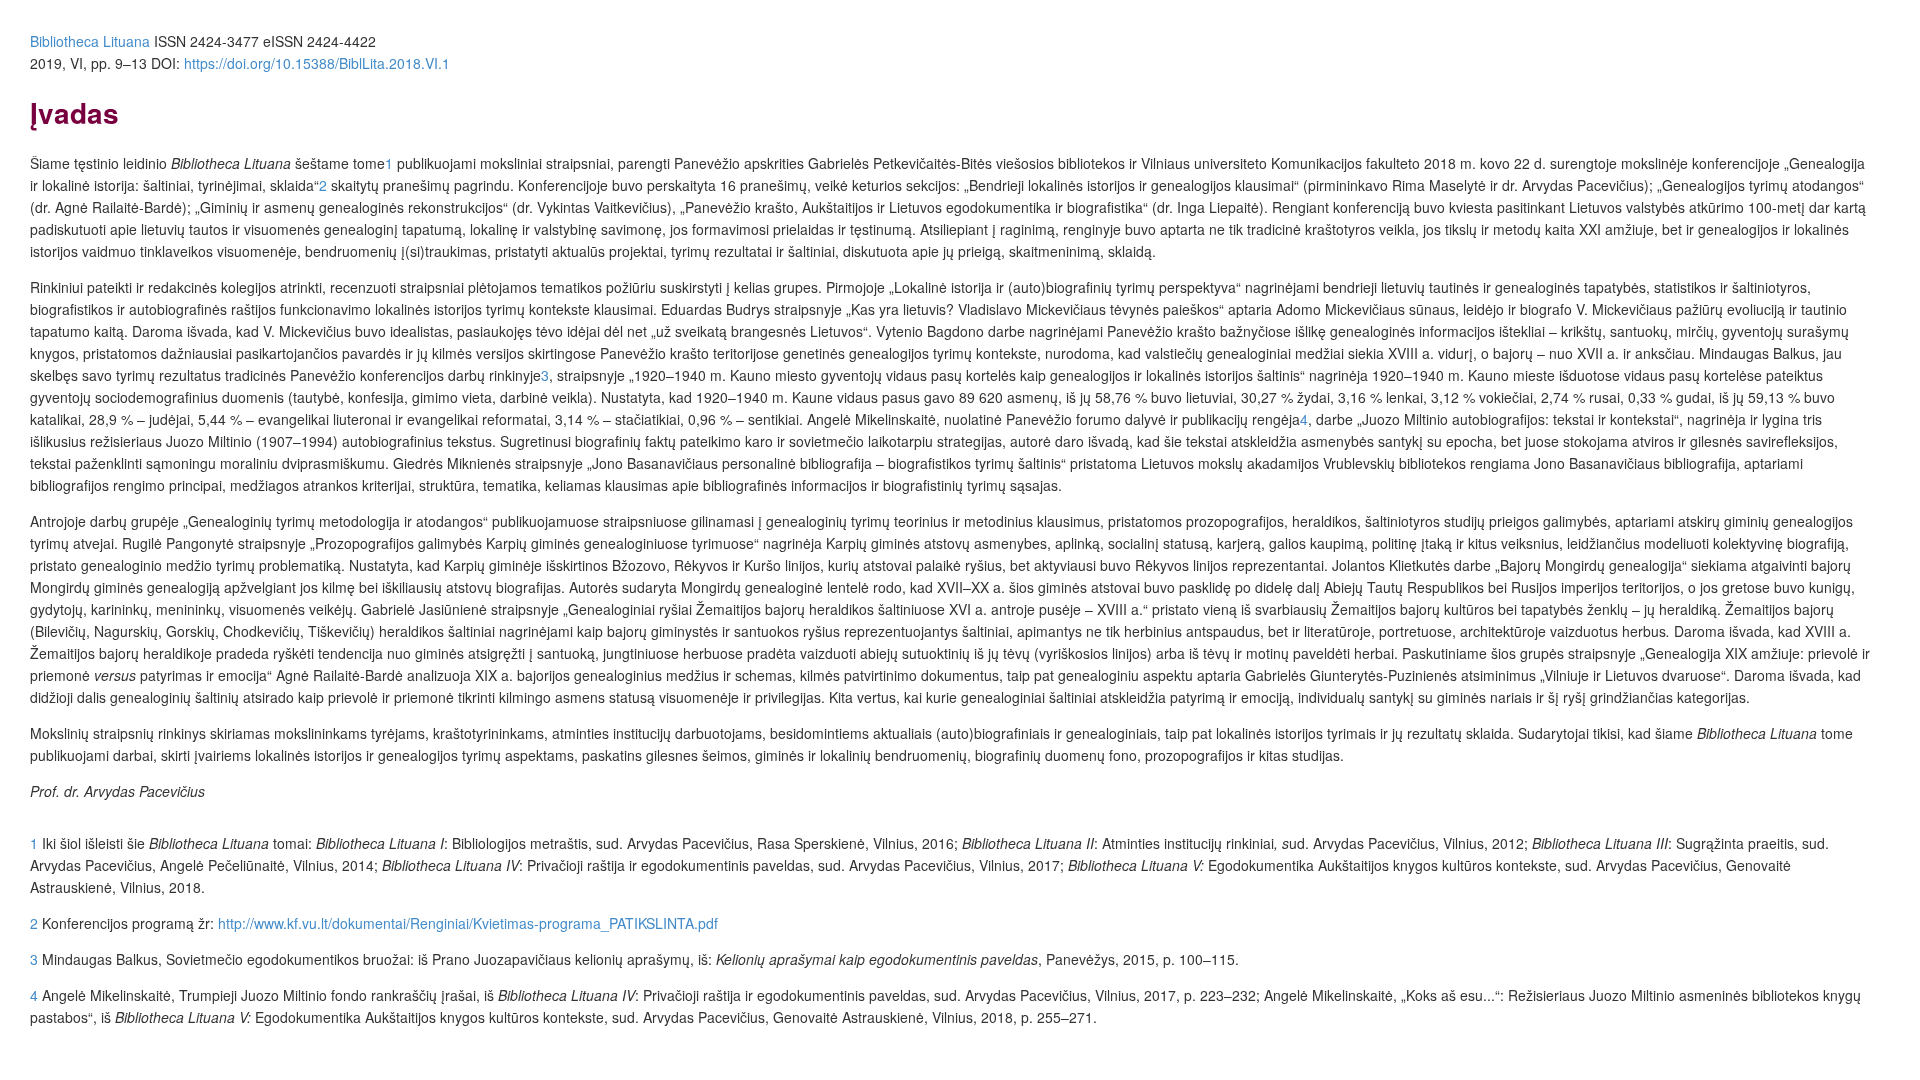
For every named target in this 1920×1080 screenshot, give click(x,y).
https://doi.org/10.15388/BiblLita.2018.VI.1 (317, 63)
